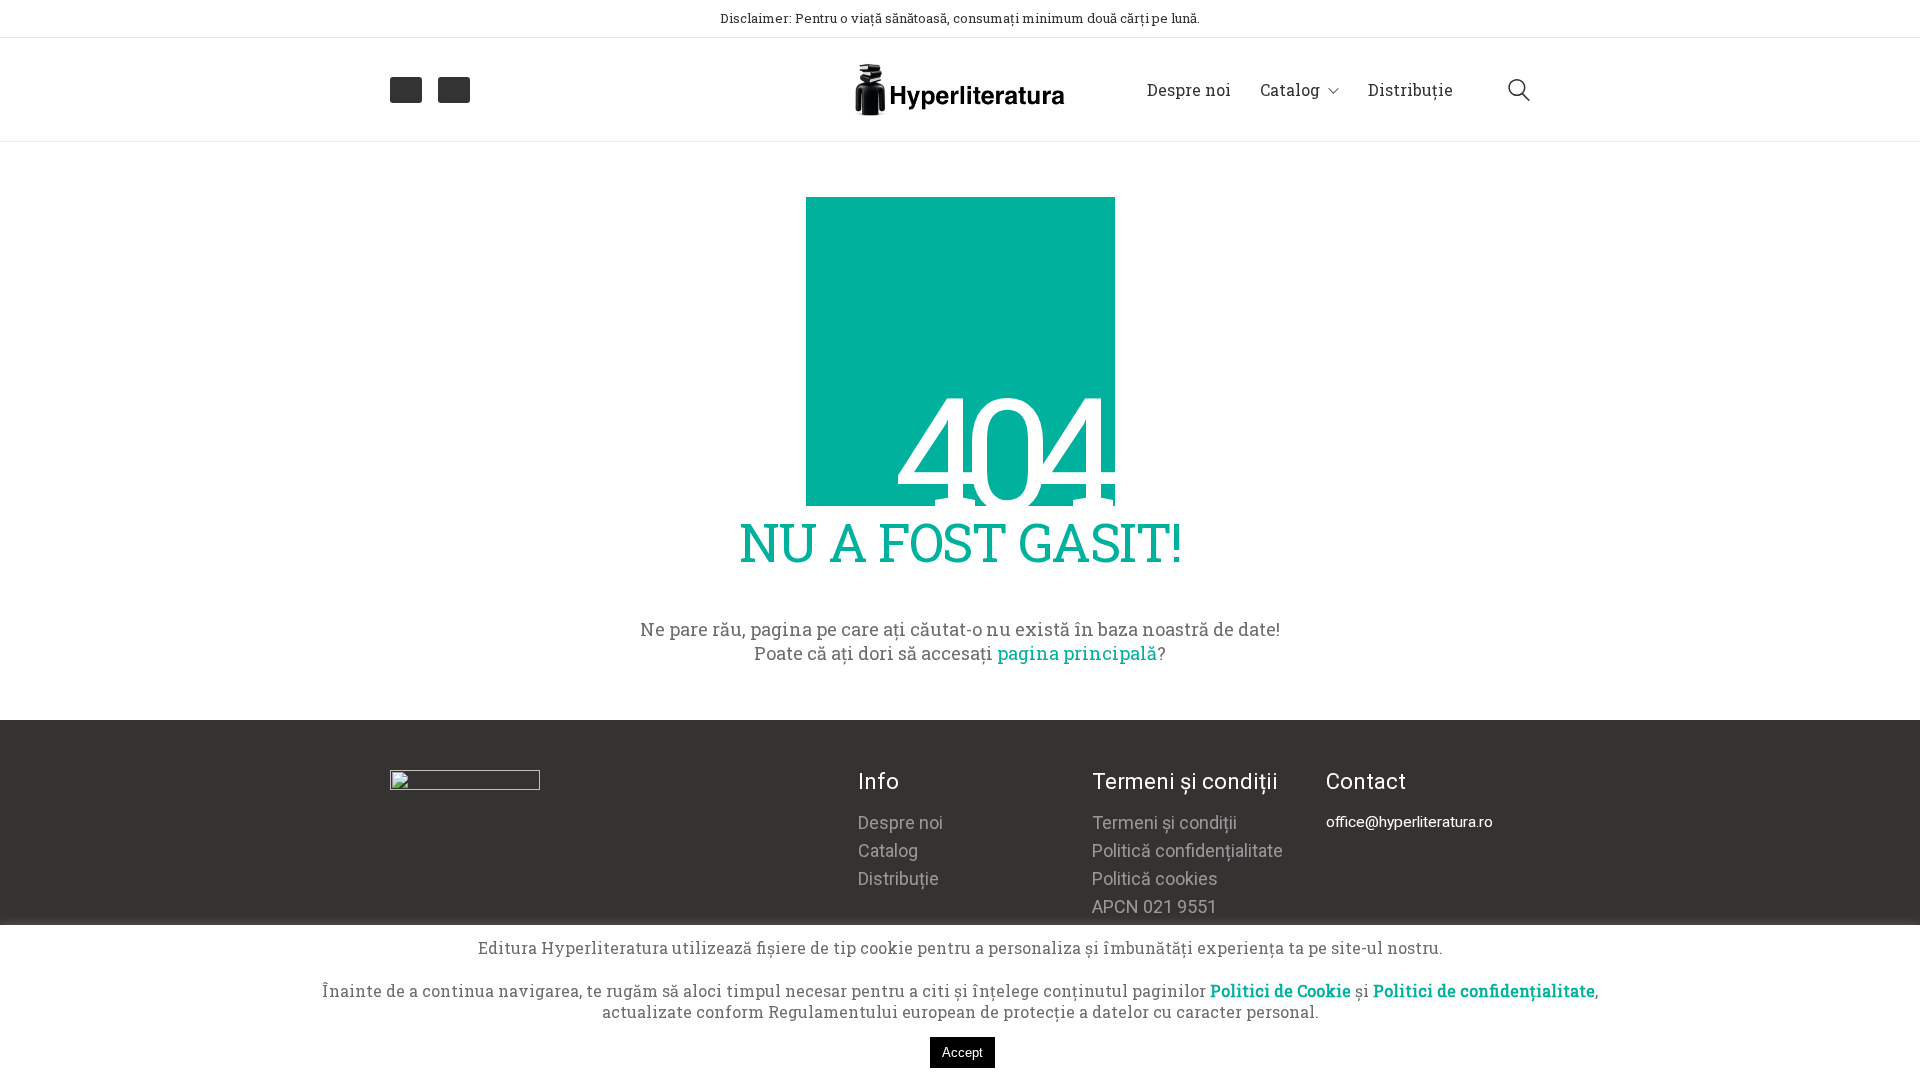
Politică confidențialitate (1187, 850)
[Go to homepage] (960, 89)
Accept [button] (962, 1052)
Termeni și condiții (1164, 822)
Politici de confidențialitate (1484, 990)
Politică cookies (1155, 878)
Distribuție (898, 878)
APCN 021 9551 (1154, 906)
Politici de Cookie (1280, 990)
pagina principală (1077, 653)
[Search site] (1519, 92)
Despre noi (900, 822)
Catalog (888, 850)
